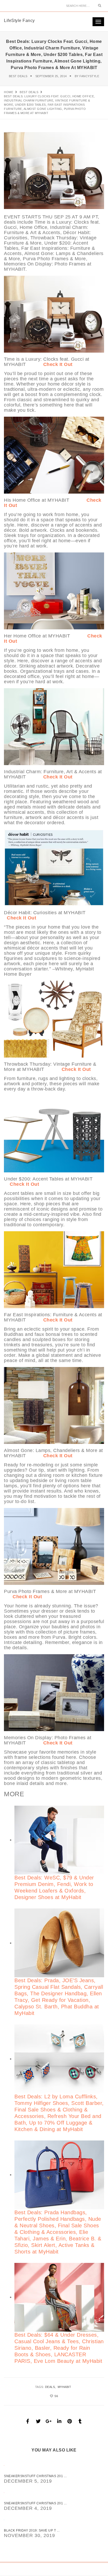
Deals (50, 2387)
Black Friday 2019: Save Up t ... (32, 2530)
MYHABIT (64, 2387)
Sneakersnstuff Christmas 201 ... (35, 2476)
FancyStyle (89, 76)
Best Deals (18, 76)
